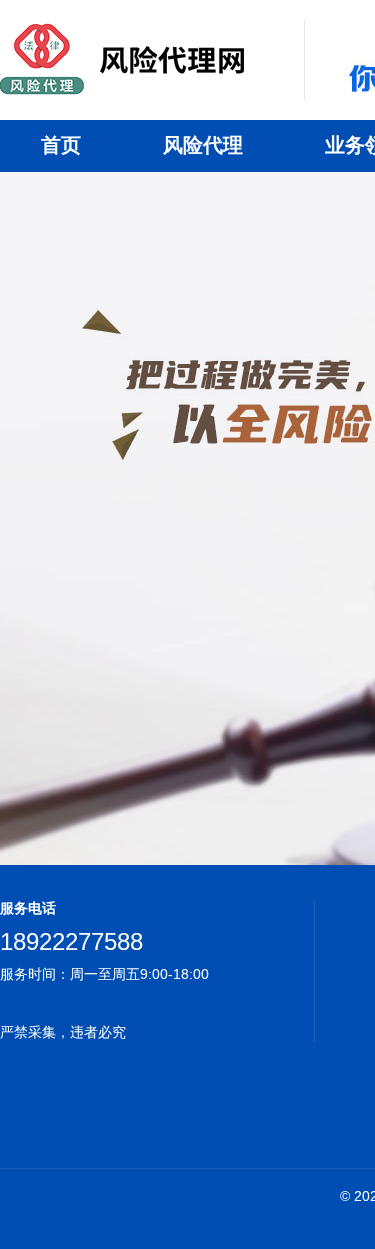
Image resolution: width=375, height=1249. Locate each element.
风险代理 (203, 145)
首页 (61, 145)
